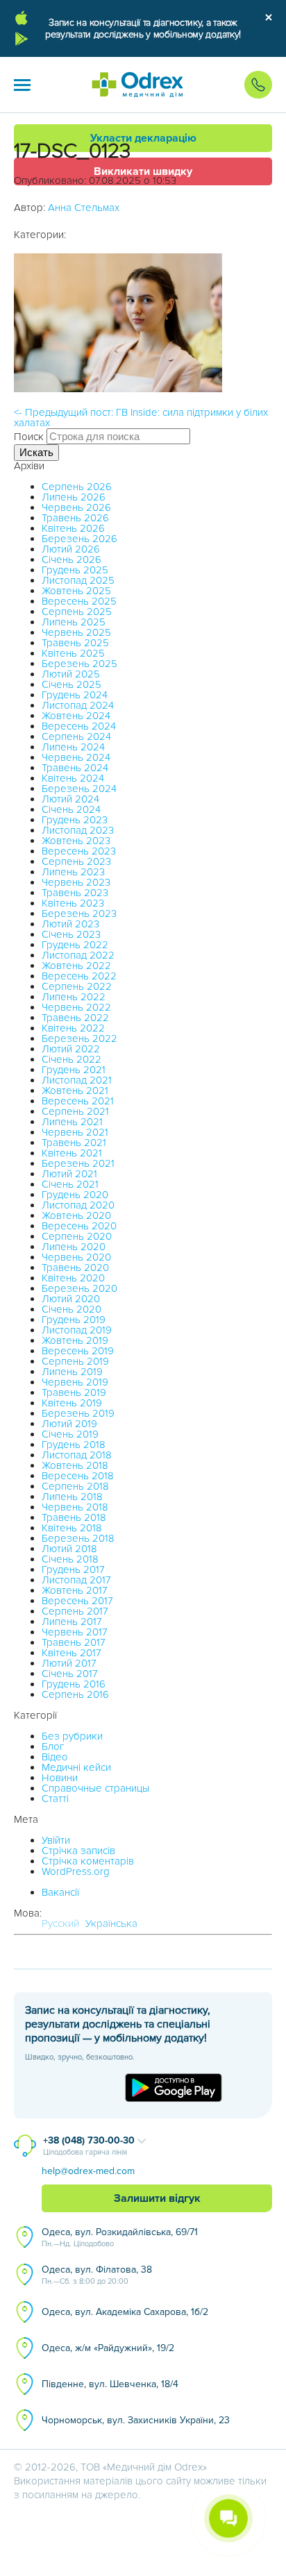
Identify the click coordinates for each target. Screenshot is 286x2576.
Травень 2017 (74, 1642)
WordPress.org (76, 1871)
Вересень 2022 (79, 976)
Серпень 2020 (77, 1236)
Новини (60, 1778)
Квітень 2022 (73, 1028)
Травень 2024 (75, 768)
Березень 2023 (79, 914)
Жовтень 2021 (75, 1091)
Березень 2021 (78, 1163)
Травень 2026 (75, 518)
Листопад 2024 (78, 705)
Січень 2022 (71, 1059)
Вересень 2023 (79, 851)
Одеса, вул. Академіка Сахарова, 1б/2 (125, 2312)
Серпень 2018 (75, 1486)
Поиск (29, 437)
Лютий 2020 (71, 1299)
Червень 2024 (76, 757)
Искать (36, 452)
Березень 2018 (78, 1538)
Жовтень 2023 (76, 841)
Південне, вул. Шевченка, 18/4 (110, 2384)
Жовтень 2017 (75, 1590)
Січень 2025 (71, 684)
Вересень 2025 (79, 601)
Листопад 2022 (78, 955)
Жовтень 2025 (76, 591)
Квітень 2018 (72, 1528)
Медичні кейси (76, 1767)
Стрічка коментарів (88, 1861)
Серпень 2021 (75, 1111)
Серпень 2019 (75, 1361)
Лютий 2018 (69, 1549)
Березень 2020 (79, 1288)
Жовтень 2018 (75, 1465)
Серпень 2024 (76, 736)
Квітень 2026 (73, 528)
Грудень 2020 (75, 1195)
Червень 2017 (75, 1632)
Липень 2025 (74, 622)
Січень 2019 (70, 1434)
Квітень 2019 (72, 1403)
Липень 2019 (72, 1372)
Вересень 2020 (79, 1226)
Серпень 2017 (75, 1611)
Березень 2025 (79, 664)
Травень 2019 (74, 1392)
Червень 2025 (76, 632)
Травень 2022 (75, 1018)
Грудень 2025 (75, 570)
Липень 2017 (72, 1622)
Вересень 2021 (78, 1101)
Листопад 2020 (78, 1205)
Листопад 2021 (77, 1080)
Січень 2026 (71, 559)
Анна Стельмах (84, 208)
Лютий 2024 (70, 799)
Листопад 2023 (78, 830)
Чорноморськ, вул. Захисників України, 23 (136, 2420)
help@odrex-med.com (88, 2171)
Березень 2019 (78, 1413)
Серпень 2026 (77, 487)
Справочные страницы (95, 1788)
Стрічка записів (78, 1851)
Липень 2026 (74, 497)
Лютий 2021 (69, 1174)
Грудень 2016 (74, 1684)
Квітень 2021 (72, 1153)
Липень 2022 (74, 997)
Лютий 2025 (71, 674)
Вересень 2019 (78, 1351)
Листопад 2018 (77, 1455)
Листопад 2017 (76, 1580)
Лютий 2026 (71, 549)
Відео (55, 1757)
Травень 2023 (75, 893)
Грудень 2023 (75, 820)
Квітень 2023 (73, 903)
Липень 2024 (73, 747)
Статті (55, 1799)
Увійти (56, 1840)
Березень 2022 (79, 1038)
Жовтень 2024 (76, 716)
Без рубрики (72, 1736)
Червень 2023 (76, 882)
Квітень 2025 (73, 653)
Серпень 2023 (76, 861)
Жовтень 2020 (76, 1215)
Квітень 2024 (73, 778)
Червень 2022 (76, 1007)
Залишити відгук (157, 2198)
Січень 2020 (71, 1309)
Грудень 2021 (74, 1070)
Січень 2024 (71, 809)
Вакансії (60, 1892)
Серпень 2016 (75, 1694)
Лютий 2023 (70, 924)
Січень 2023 (71, 934)
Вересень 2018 (78, 1476)
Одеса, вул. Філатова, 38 (97, 2275)
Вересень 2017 (77, 1601)
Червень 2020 (76, 1257)
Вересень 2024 (79, 726)
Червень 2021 (75, 1132)
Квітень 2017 (71, 1653)
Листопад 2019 (77, 1330)
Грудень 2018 (74, 1445)
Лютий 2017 (69, 1663)
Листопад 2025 (78, 580)
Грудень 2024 (75, 695)
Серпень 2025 (77, 612)
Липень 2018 (72, 1497)
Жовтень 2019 (75, 1340)
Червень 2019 (75, 1382)
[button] (22, 85)
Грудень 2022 (75, 945)
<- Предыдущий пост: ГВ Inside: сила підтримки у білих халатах (141, 418)
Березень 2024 (79, 789)
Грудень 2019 (74, 1320)
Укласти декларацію (143, 138)
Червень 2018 (75, 1507)
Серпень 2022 (77, 986)
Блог (53, 1746)
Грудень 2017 (73, 1569)
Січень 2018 (70, 1559)
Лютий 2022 (71, 1049)
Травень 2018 (74, 1517)
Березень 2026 (79, 539)
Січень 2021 (70, 1184)
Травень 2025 (75, 643)
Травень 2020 (75, 1268)
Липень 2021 (72, 1122)
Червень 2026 (76, 507)
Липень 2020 (74, 1247)
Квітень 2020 (73, 1278)
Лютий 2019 (69, 1424)
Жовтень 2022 (76, 966)
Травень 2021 (74, 1143)
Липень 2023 (73, 872)
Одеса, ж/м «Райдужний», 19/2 (108, 2348)
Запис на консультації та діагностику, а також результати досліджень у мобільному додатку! (143, 28)
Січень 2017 (70, 1674)
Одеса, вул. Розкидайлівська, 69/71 (120, 2237)
